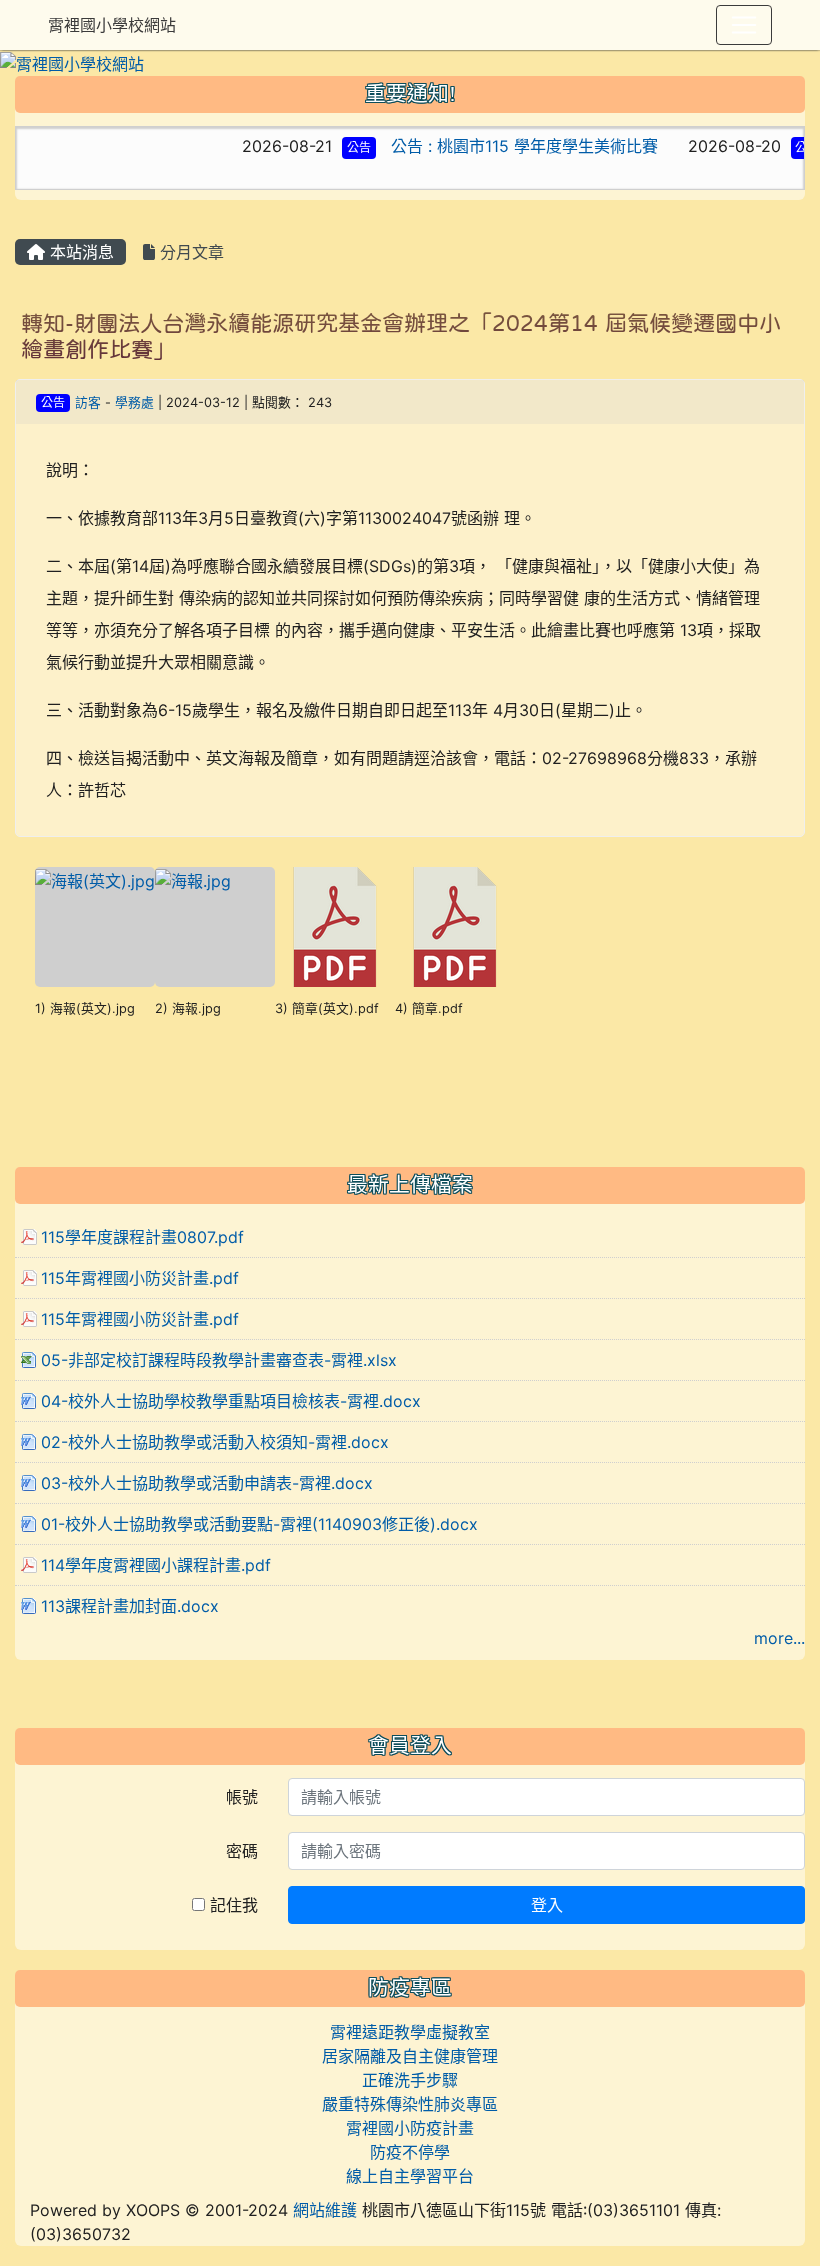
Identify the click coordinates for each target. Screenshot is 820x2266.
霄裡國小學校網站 (112, 25)
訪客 (88, 402)
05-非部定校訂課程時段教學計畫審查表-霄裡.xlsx (219, 1360)
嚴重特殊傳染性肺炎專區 (410, 2104)
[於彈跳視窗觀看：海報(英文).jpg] (95, 927)
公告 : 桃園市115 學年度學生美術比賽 (496, 146)
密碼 (242, 1851)
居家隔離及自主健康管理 (410, 2056)
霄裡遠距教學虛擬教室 (410, 2032)
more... (779, 1638)
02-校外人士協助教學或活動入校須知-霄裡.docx (215, 1442)
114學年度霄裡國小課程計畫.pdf (156, 1565)
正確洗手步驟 (410, 2080)
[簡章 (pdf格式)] (455, 927)
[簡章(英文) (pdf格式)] (335, 927)
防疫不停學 (410, 2152)
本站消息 (79, 252)
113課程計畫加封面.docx (130, 1606)
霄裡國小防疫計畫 (410, 2128)
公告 (331, 147)
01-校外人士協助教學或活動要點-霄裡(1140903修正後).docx (259, 1524)
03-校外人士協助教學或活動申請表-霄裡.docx (207, 1483)
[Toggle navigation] (744, 25)
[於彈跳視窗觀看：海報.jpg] (215, 927)
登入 (547, 1905)
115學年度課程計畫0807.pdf (142, 1237)
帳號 (242, 1797)
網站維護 (325, 2210)
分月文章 (189, 252)
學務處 (134, 402)
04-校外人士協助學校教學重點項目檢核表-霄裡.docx (231, 1401)
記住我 (231, 1905)
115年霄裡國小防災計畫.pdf (140, 1278)
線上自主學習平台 (410, 2176)
